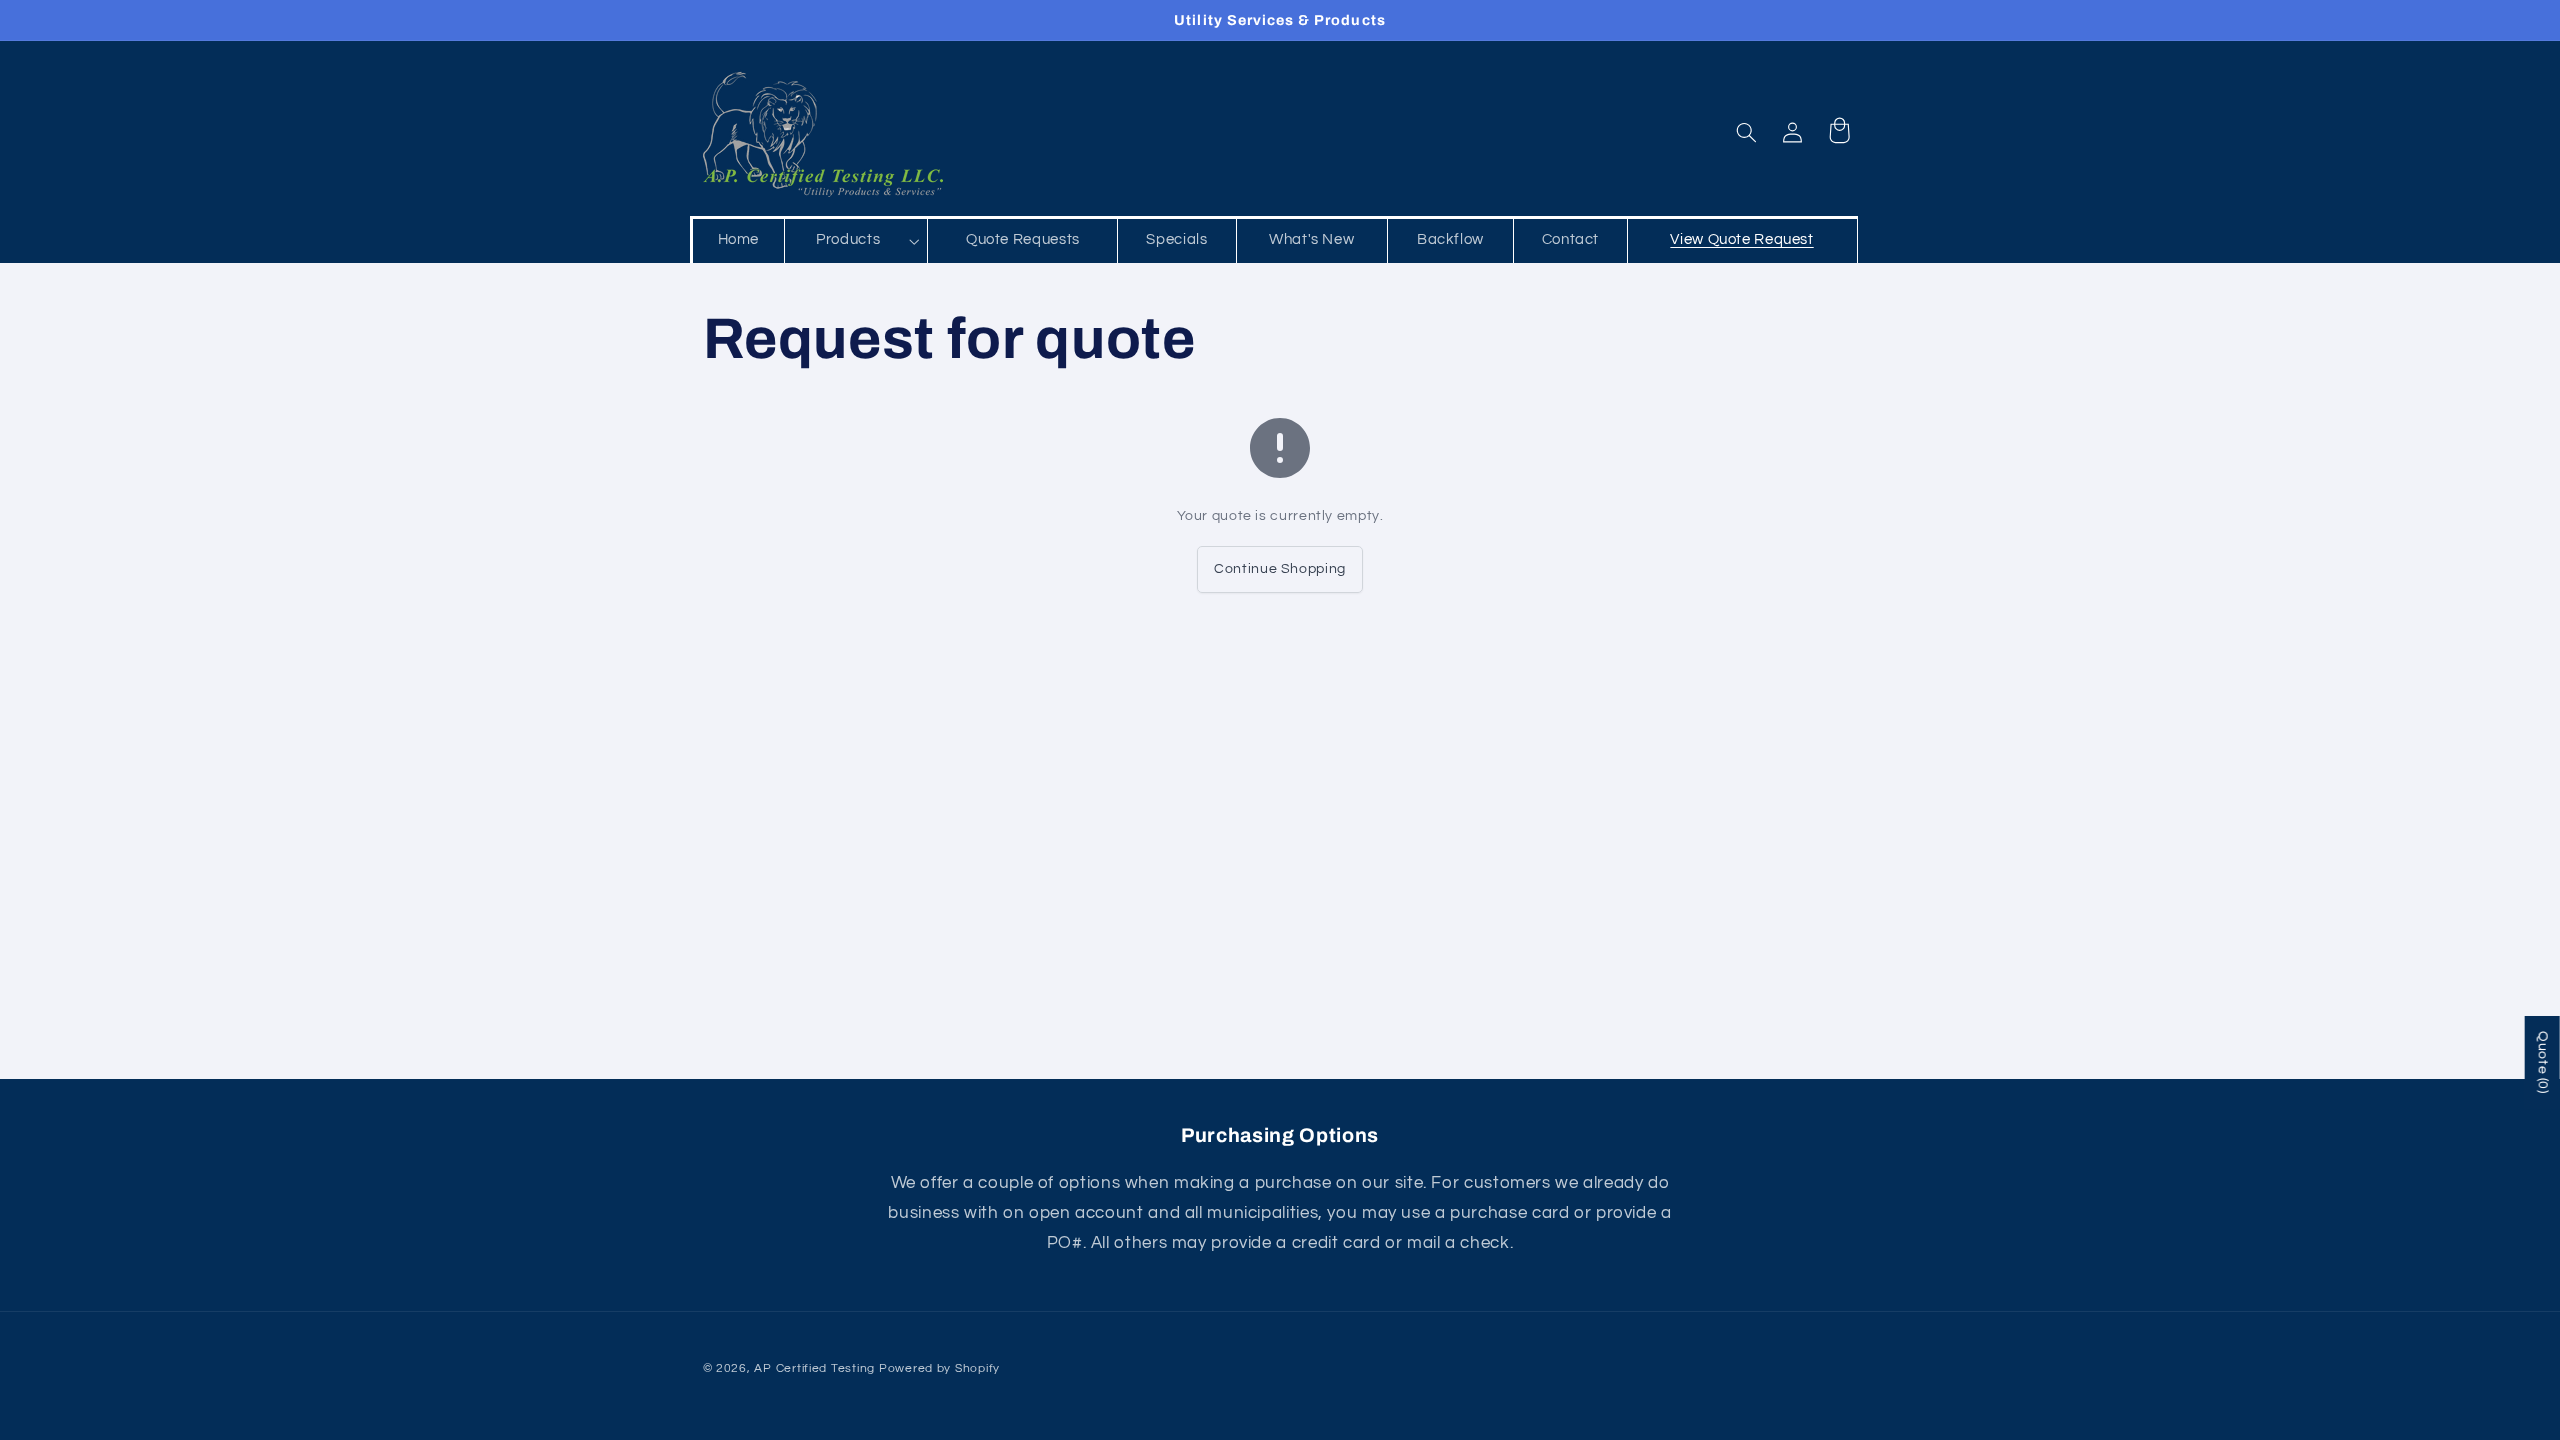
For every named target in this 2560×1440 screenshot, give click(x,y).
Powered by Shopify (939, 1368)
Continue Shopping (1280, 569)
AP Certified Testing (814, 1368)
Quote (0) (2543, 1062)
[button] (856, 241)
